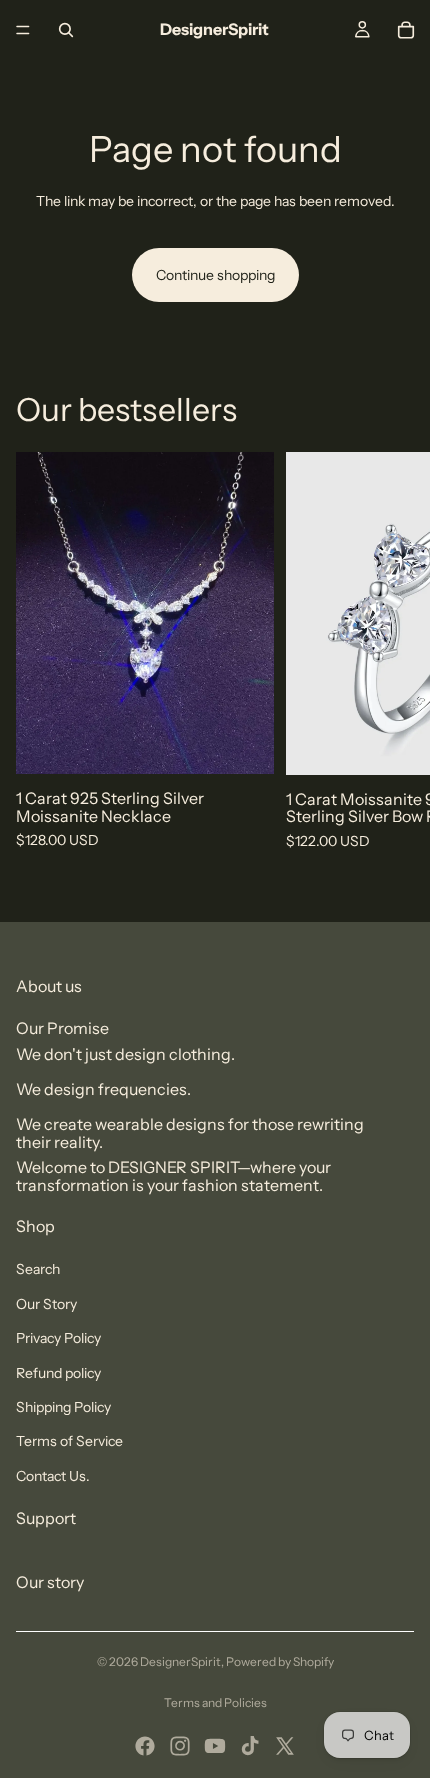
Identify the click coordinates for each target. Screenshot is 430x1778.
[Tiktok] (250, 1746)
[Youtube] (215, 1746)
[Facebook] (145, 1746)
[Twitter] (285, 1746)
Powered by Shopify (280, 1661)
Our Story (46, 1304)
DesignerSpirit (180, 1661)
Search (38, 1269)
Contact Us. (53, 1476)
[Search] (66, 30)
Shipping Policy (63, 1407)
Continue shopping (215, 275)
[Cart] (406, 30)
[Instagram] (180, 1746)
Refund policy (58, 1373)
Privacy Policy (58, 1338)
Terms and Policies (215, 1702)
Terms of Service (69, 1441)
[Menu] (23, 30)
